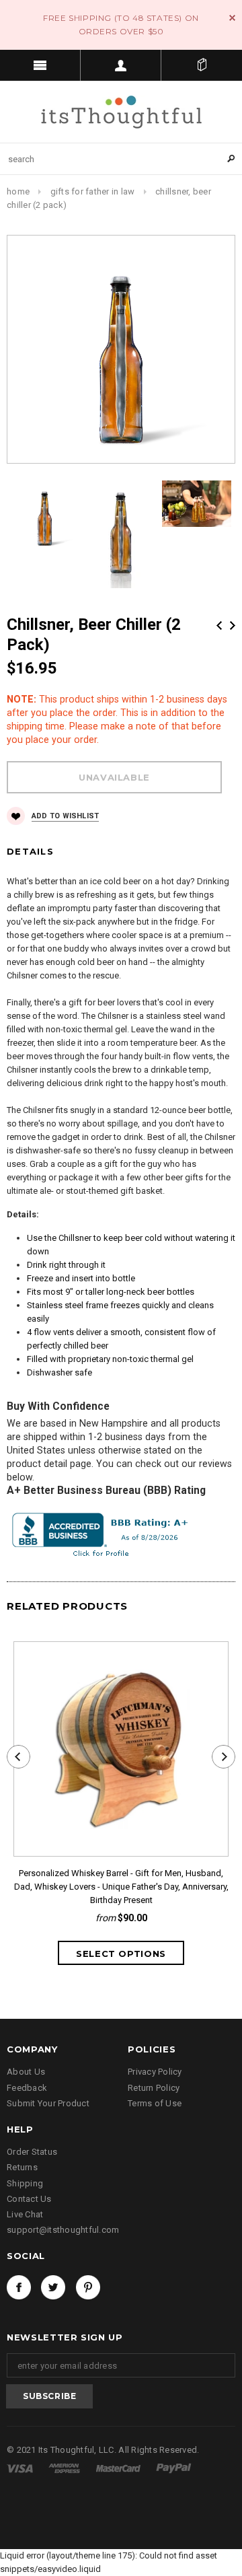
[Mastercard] (119, 2468)
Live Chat (25, 2214)
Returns (22, 2167)
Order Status (32, 2152)
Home (18, 191)
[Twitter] (53, 2287)
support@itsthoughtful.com (63, 2230)
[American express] (65, 2468)
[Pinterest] (88, 2287)
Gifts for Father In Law (93, 191)
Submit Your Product (48, 2103)
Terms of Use (155, 2103)
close (232, 18)
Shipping (25, 2183)
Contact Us (29, 2199)
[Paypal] (174, 2468)
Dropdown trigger (121, 65)
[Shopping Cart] (202, 65)
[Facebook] (19, 2287)
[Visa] (21, 2468)
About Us (26, 2072)
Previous (219, 625)
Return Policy (154, 2088)
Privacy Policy (155, 2072)
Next (233, 625)
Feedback (27, 2088)
